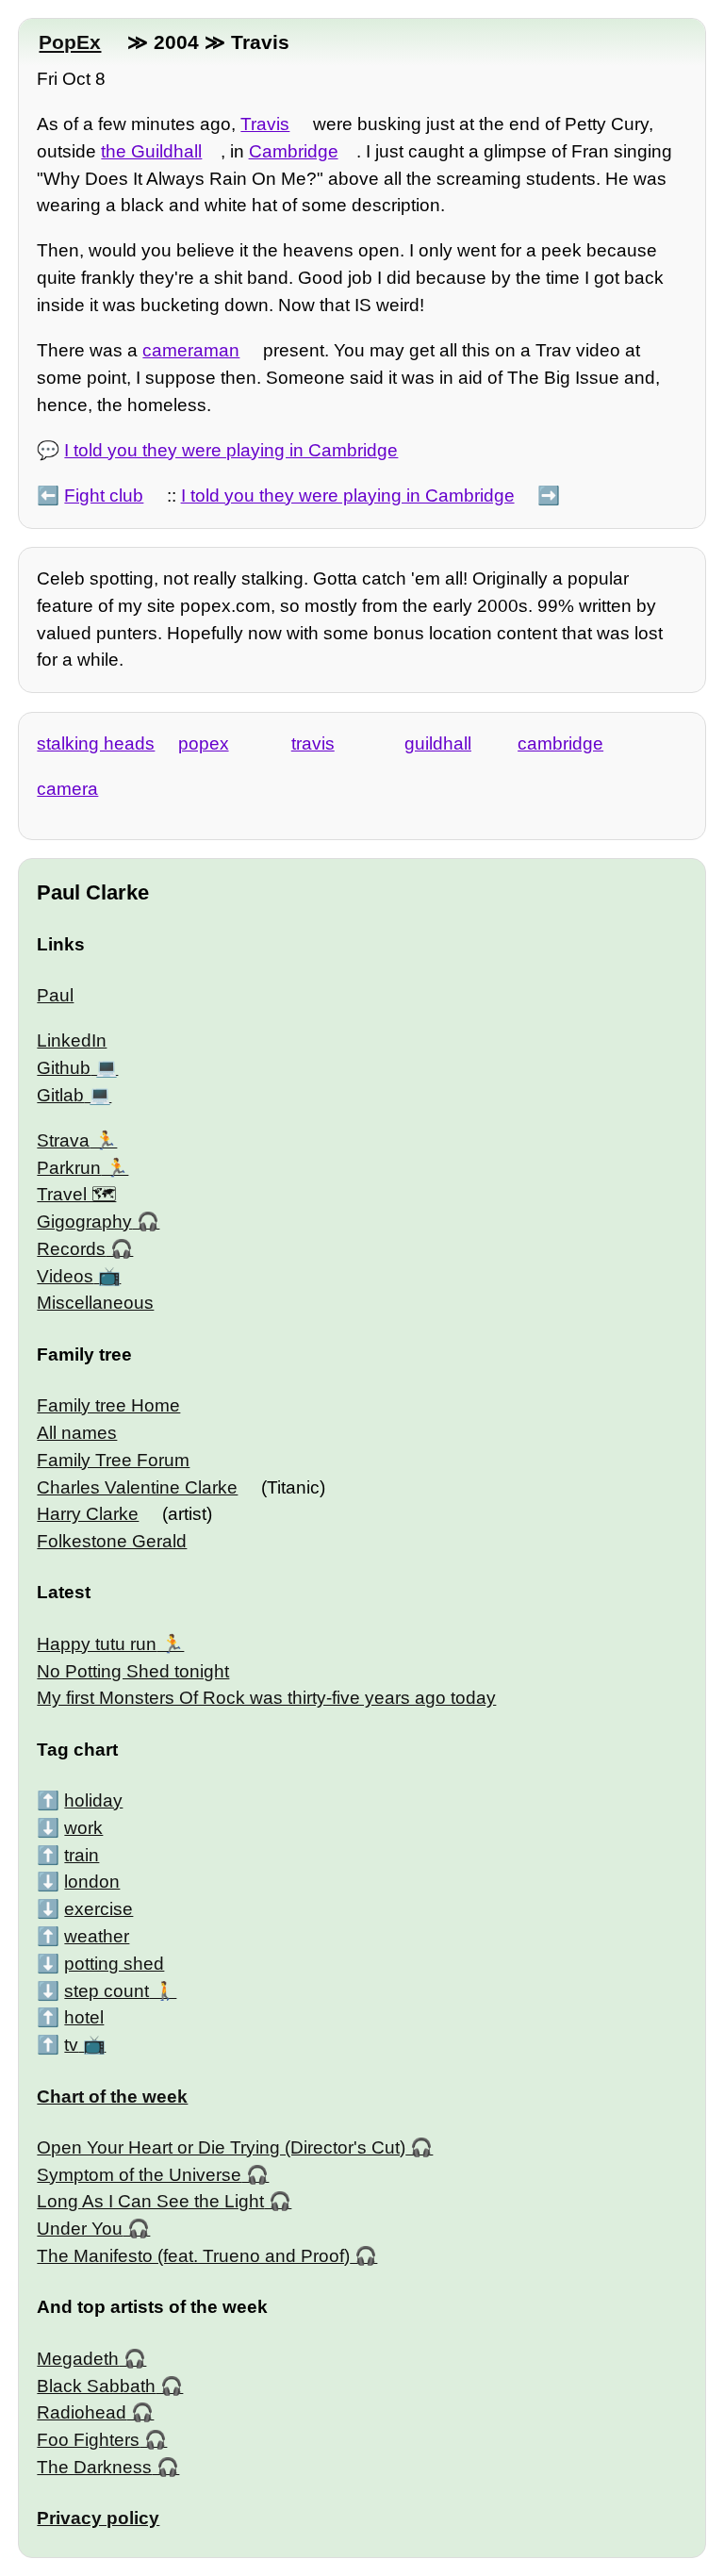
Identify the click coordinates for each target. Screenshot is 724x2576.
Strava (63, 1140)
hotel (84, 2017)
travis (313, 743)
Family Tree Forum (113, 1460)
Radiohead (82, 2412)
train (82, 1855)
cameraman (191, 350)
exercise (99, 1909)
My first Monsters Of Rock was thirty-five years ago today (266, 1698)
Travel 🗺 (76, 1194)
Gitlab (60, 1095)
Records (71, 1249)
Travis (265, 124)
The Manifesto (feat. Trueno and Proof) (193, 2256)
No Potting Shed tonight (133, 1671)
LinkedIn (72, 1040)
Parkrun (69, 1168)
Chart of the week (112, 2097)
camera (67, 789)
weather (97, 1936)
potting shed (114, 1964)
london (92, 1882)
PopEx (70, 42)
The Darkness (94, 2467)
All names (77, 1433)
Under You (80, 2229)
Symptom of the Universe (139, 2175)
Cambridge (294, 151)
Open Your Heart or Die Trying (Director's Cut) (221, 2147)
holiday (93, 1800)
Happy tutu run (97, 1644)
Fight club (104, 495)
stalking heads (96, 743)
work (83, 1828)
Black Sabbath (96, 2386)
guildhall (438, 743)
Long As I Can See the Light (150, 2201)
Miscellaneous (95, 1303)
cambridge (560, 743)
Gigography (84, 1222)
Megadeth (78, 2359)
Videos (65, 1276)
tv (71, 2045)
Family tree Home (108, 1405)
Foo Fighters (88, 2440)
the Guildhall (151, 151)
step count (107, 1991)
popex (204, 743)
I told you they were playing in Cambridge (231, 450)
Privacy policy (98, 2518)
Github (64, 1068)
